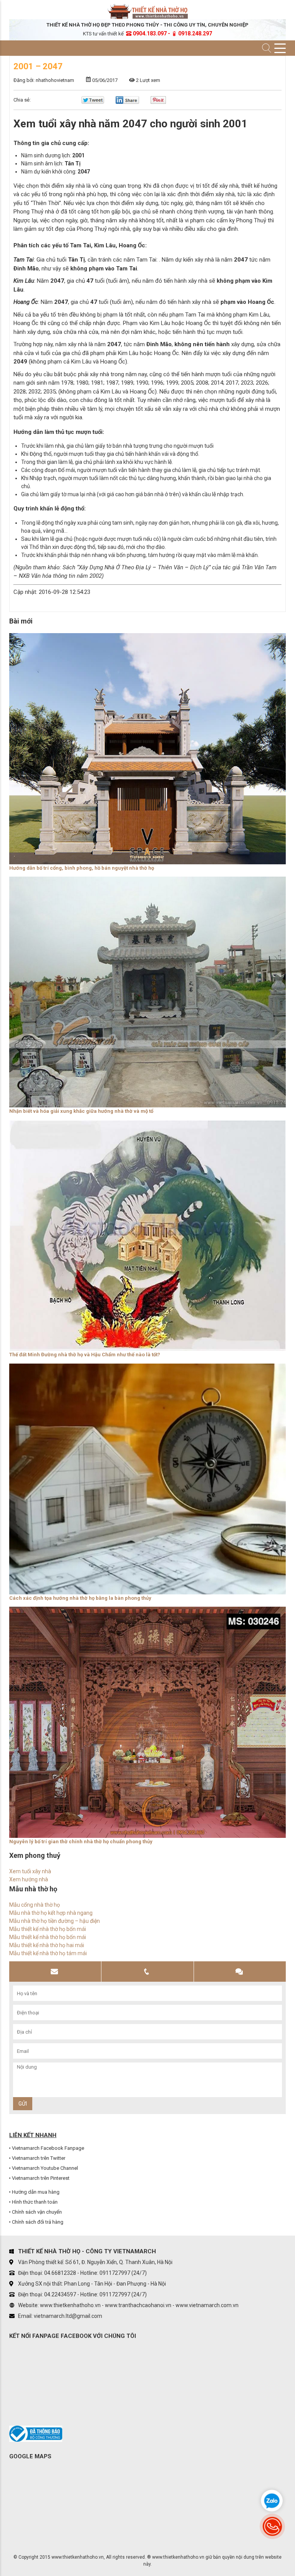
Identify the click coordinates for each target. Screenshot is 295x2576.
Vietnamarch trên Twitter (39, 2158)
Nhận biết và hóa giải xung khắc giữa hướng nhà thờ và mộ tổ (81, 1111)
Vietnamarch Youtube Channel (45, 2168)
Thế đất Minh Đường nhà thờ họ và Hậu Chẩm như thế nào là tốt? (85, 1355)
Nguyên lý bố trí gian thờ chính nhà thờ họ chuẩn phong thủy (81, 1842)
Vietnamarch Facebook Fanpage (48, 2148)
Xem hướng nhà (29, 1879)
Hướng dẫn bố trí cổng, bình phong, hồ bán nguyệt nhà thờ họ (82, 868)
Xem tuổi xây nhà (30, 1871)
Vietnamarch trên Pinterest (41, 2178)
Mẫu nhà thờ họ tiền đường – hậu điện (55, 1921)
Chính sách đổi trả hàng (38, 2222)
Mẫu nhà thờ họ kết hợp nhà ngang (51, 1913)
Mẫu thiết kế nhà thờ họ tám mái (48, 1953)
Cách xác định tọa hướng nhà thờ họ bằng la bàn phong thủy (80, 1598)
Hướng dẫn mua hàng (36, 2192)
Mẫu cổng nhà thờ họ (35, 1905)
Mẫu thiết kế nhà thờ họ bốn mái (48, 1929)
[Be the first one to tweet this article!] (93, 102)
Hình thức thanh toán (35, 2202)
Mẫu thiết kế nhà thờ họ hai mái (47, 1945)
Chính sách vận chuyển (37, 2212)
